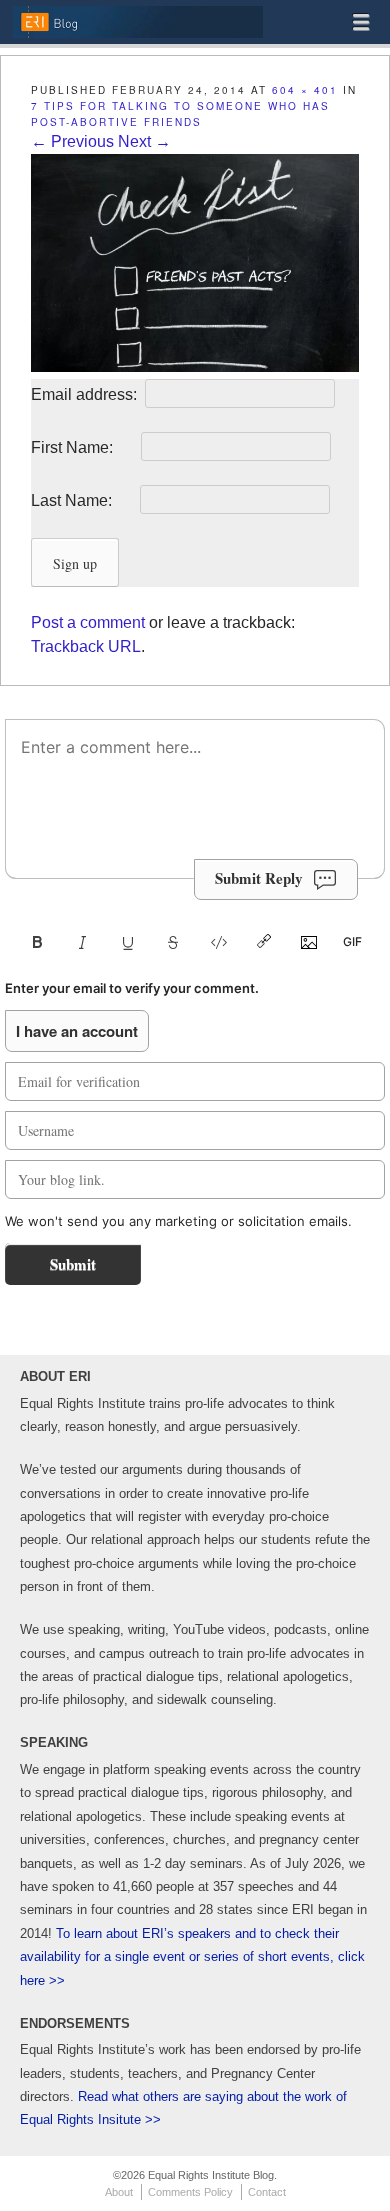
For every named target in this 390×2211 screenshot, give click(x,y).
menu (361, 22)
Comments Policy (190, 2192)
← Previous (72, 141)
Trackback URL (86, 646)
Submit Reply (259, 878)
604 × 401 (305, 90)
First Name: (84, 447)
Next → (144, 141)
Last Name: (83, 500)
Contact (267, 2192)
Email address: (86, 394)
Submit (73, 1264)
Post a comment (88, 622)
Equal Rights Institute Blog (137, 36)
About (119, 2192)
